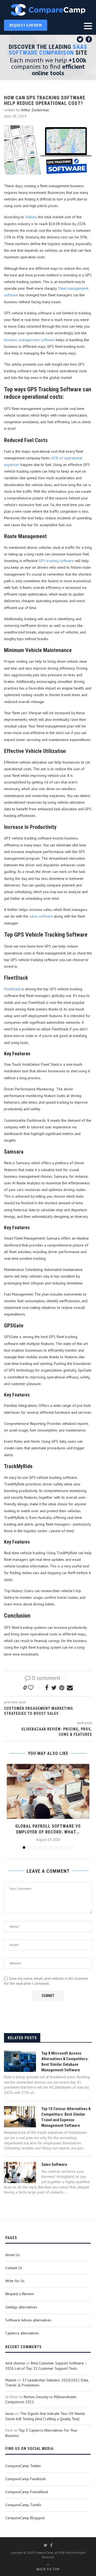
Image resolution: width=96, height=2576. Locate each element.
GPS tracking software (56, 561)
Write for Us (15, 2281)
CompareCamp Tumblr (23, 2505)
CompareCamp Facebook (25, 2479)
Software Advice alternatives (28, 2320)
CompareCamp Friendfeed (27, 2492)
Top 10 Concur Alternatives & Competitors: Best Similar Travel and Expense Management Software (66, 2117)
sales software (41, 916)
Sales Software (54, 2164)
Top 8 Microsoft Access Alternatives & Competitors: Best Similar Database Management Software (65, 2062)
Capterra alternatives (22, 2333)
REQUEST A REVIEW (26, 25)
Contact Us (14, 2268)
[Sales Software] (20, 2172)
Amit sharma (15, 2363)
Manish (11, 2380)
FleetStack (12, 989)
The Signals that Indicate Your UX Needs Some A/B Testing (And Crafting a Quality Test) (45, 2416)
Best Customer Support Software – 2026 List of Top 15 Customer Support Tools (46, 2366)
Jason (10, 2414)
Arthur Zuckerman (35, 110)
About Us (13, 2255)
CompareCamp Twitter (23, 2466)
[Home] (48, 10)
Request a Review (19, 2294)
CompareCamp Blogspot (25, 2518)
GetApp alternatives (21, 2307)
